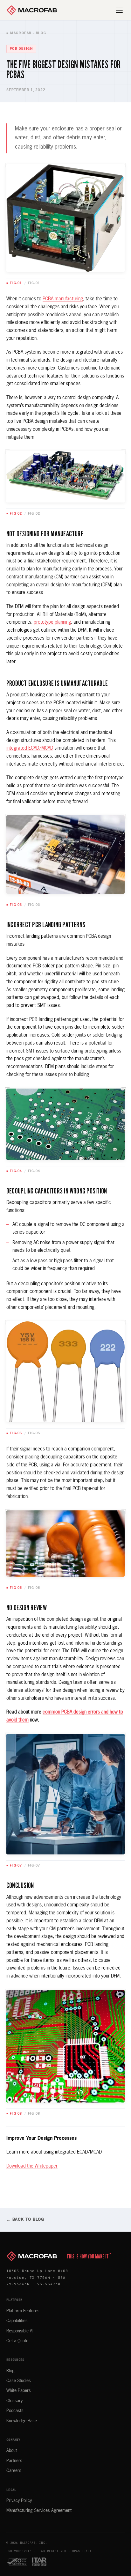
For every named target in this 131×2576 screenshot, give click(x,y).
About (12, 2451)
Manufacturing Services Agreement (39, 2511)
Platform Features (23, 2311)
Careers (14, 2471)
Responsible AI (20, 2331)
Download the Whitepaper (32, 2166)
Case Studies (19, 2381)
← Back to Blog (25, 2220)
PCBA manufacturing (63, 299)
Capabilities (17, 2321)
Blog (10, 2371)
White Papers (19, 2391)
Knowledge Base (22, 2421)
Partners (14, 2461)
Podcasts (15, 2411)
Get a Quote (17, 2341)
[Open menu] (120, 10)
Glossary (14, 2401)
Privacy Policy (19, 2501)
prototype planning (52, 622)
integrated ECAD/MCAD (30, 748)
